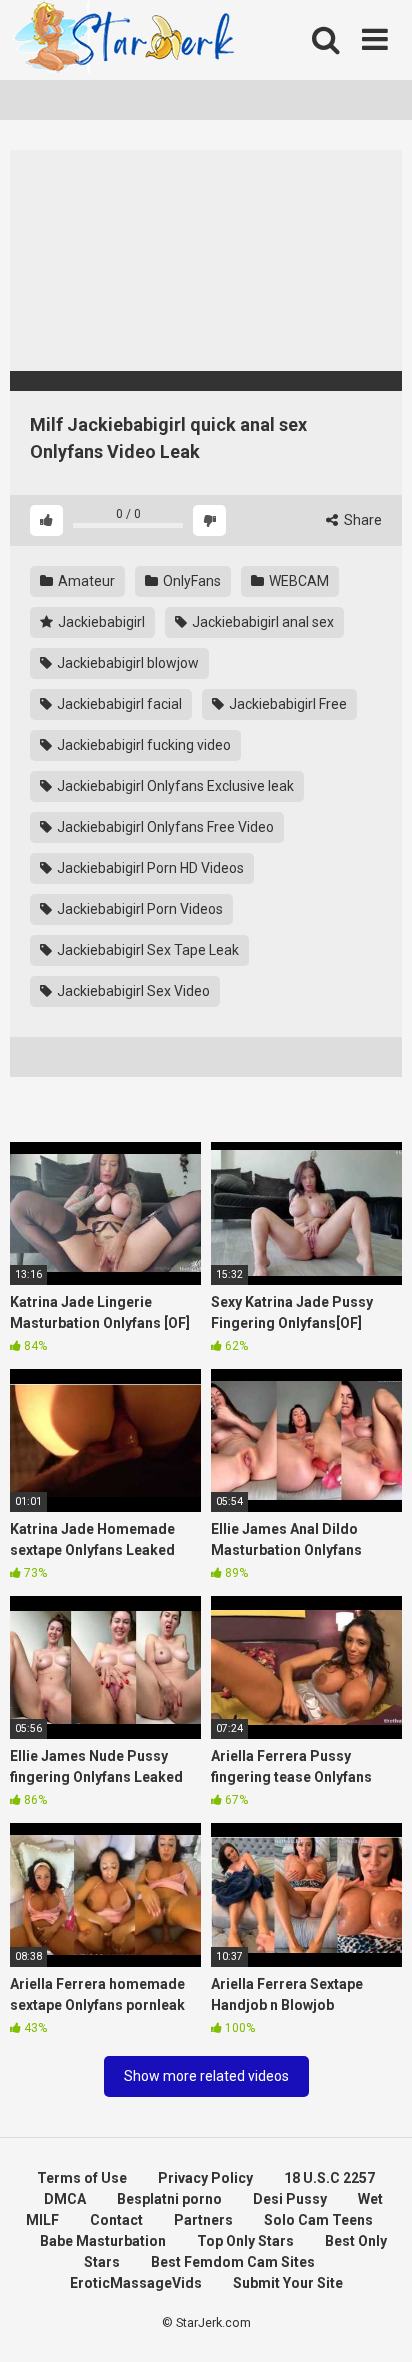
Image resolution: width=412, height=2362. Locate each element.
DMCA (65, 2199)
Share (361, 520)
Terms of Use (82, 2178)
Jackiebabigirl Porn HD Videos (149, 868)
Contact (116, 2220)
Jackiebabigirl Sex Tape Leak (146, 950)
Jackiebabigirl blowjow (126, 663)
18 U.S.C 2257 (329, 2178)
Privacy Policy (205, 2178)
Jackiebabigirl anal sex (261, 622)
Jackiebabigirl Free (286, 704)
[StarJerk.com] (125, 40)
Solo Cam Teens (318, 2220)
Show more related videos (206, 2076)
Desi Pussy (290, 2199)
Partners (203, 2220)
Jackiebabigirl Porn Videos (138, 909)
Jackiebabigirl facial (118, 704)
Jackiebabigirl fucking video (142, 745)
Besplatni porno (169, 2199)
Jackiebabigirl (100, 622)
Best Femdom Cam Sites (233, 2262)
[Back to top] (375, 2321)
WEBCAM (297, 581)
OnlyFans (190, 581)
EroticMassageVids (136, 2283)
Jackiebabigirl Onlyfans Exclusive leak (174, 786)
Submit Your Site (288, 2283)
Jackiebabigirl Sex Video (132, 991)
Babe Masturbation (103, 2241)
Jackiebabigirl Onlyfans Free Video (164, 827)
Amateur (85, 581)
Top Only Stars (245, 2241)
